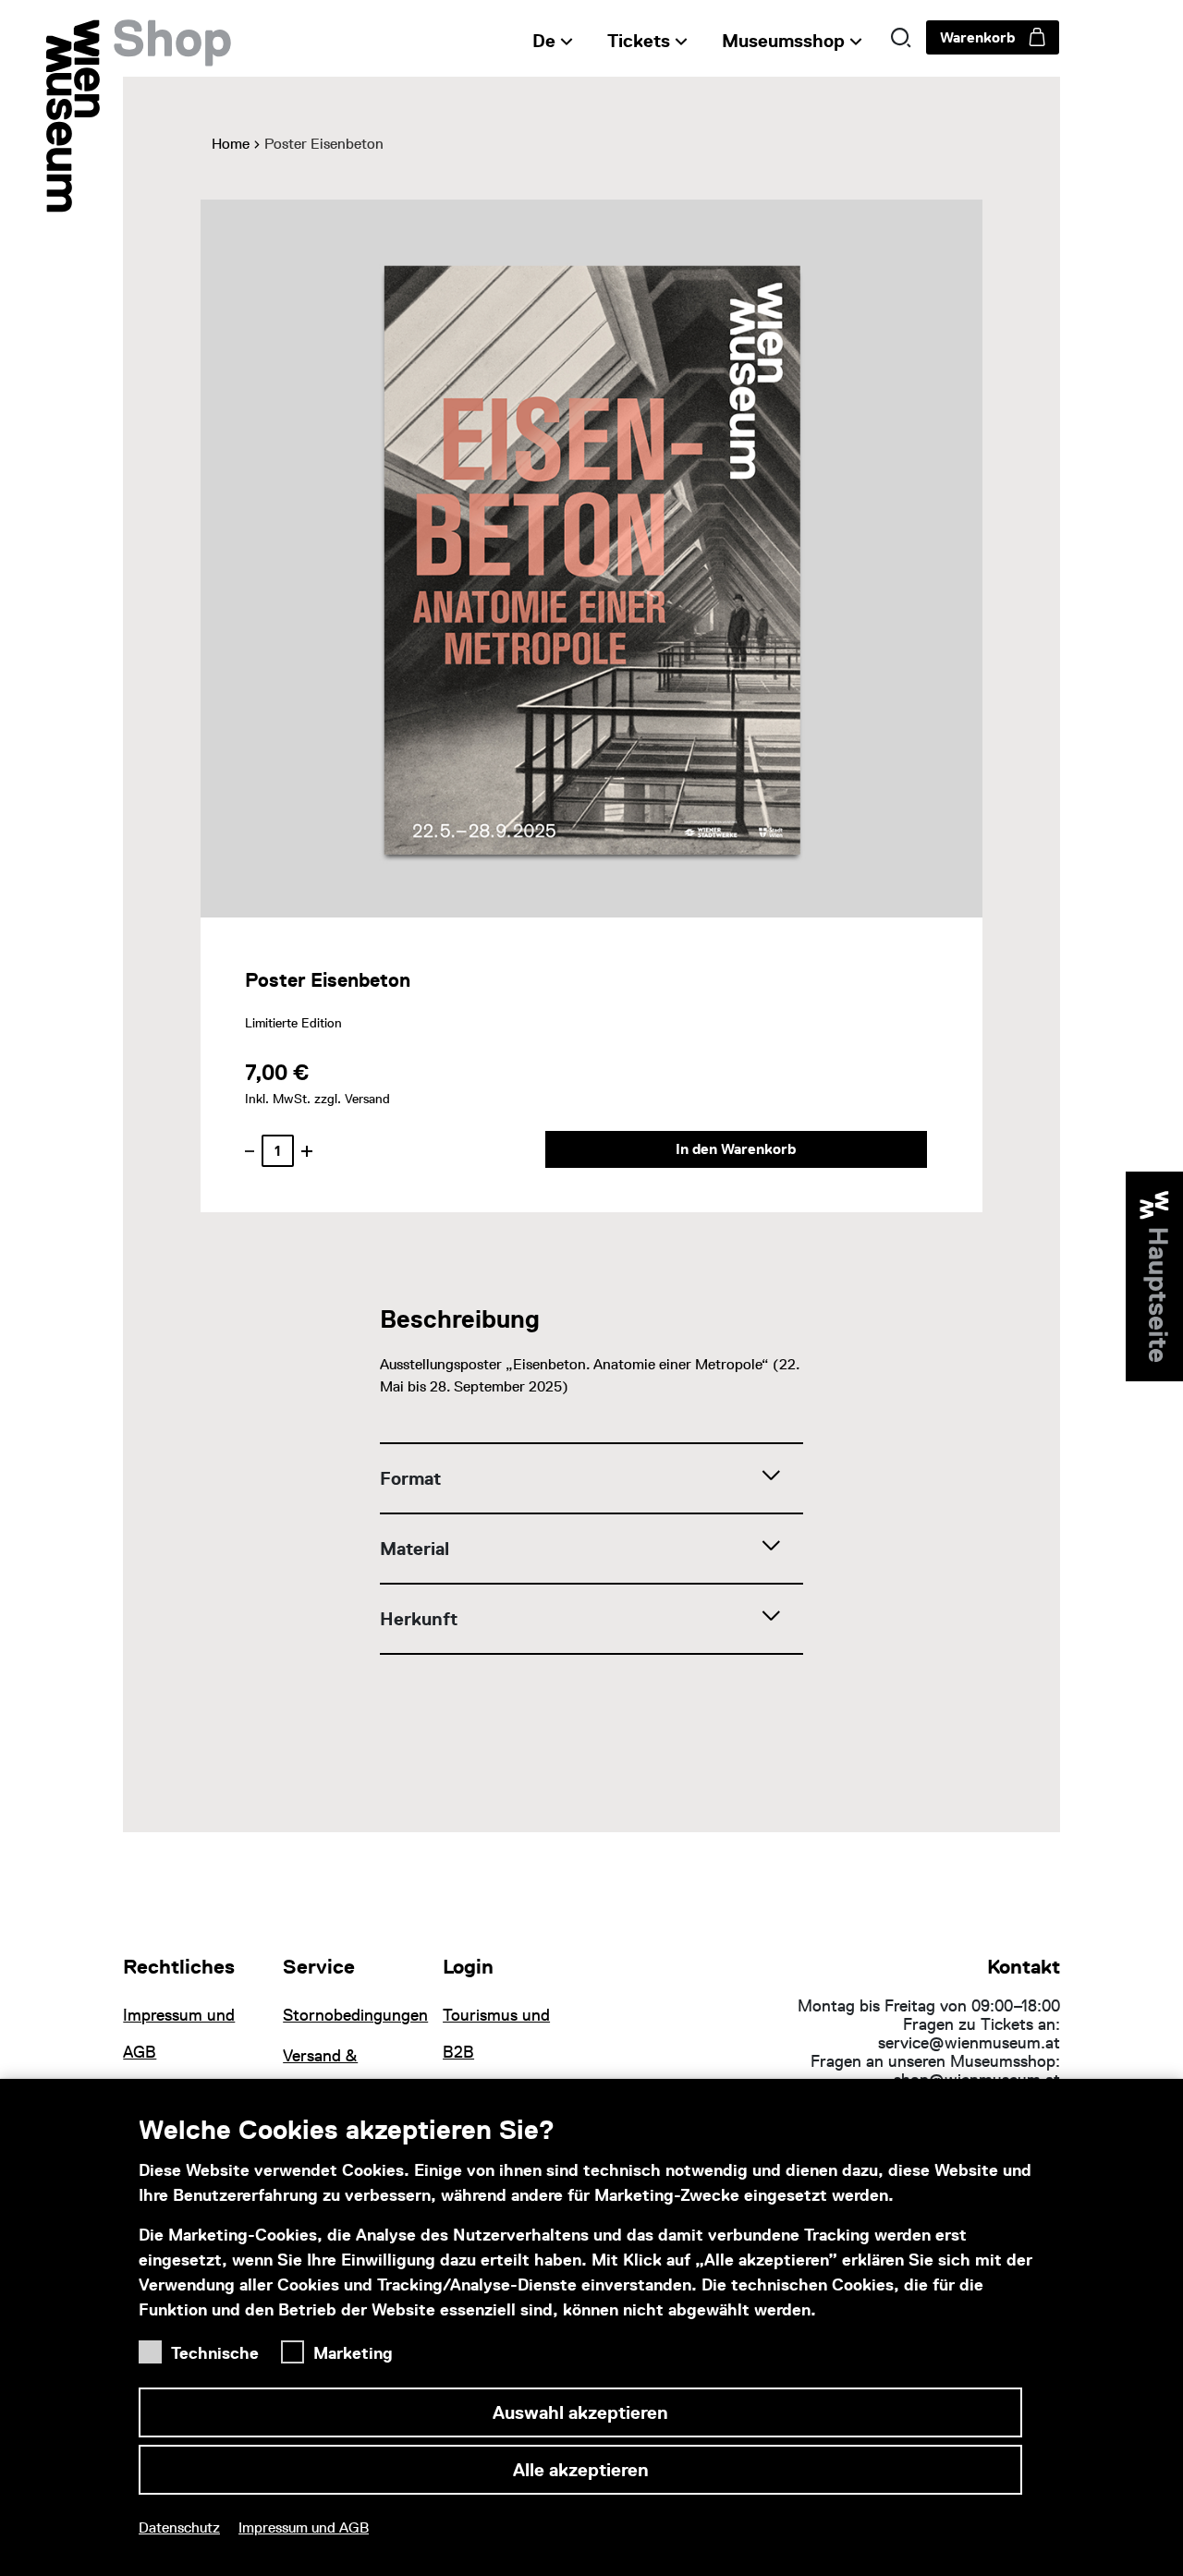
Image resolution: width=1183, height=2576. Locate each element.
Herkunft (419, 1619)
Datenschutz (179, 2527)
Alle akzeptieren (581, 2470)
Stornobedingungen (352, 2015)
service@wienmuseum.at (969, 2043)
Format (410, 1478)
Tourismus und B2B (496, 2034)
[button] (901, 38)
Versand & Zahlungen (321, 2074)
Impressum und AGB (304, 2527)
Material (415, 1549)
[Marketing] (297, 2347)
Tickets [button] (639, 41)
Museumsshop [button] (783, 41)
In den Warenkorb (736, 1149)
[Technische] (155, 2347)
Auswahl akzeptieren (580, 2412)
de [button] (544, 41)
